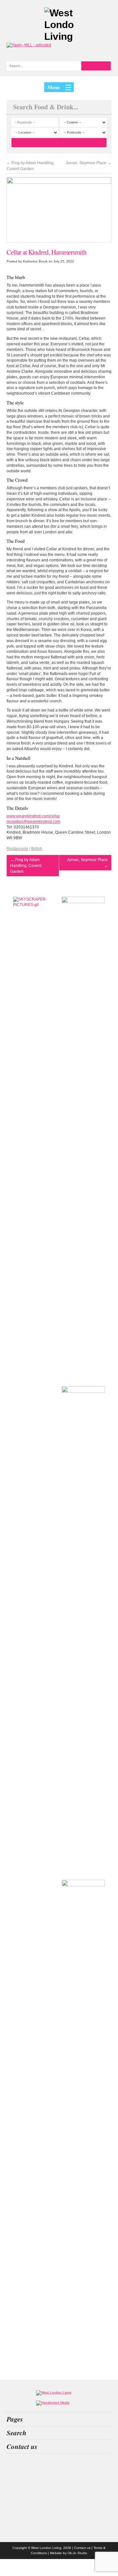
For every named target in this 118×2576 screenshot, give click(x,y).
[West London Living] (59, 25)
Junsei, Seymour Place (88, 163)
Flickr (59, 2501)
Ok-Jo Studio (77, 2553)
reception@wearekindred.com (33, 822)
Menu (54, 87)
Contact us (82, 2548)
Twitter (59, 2484)
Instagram (59, 2467)
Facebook (59, 2519)
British (37, 849)
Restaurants (17, 849)
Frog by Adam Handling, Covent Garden (30, 166)
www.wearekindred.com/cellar (33, 816)
